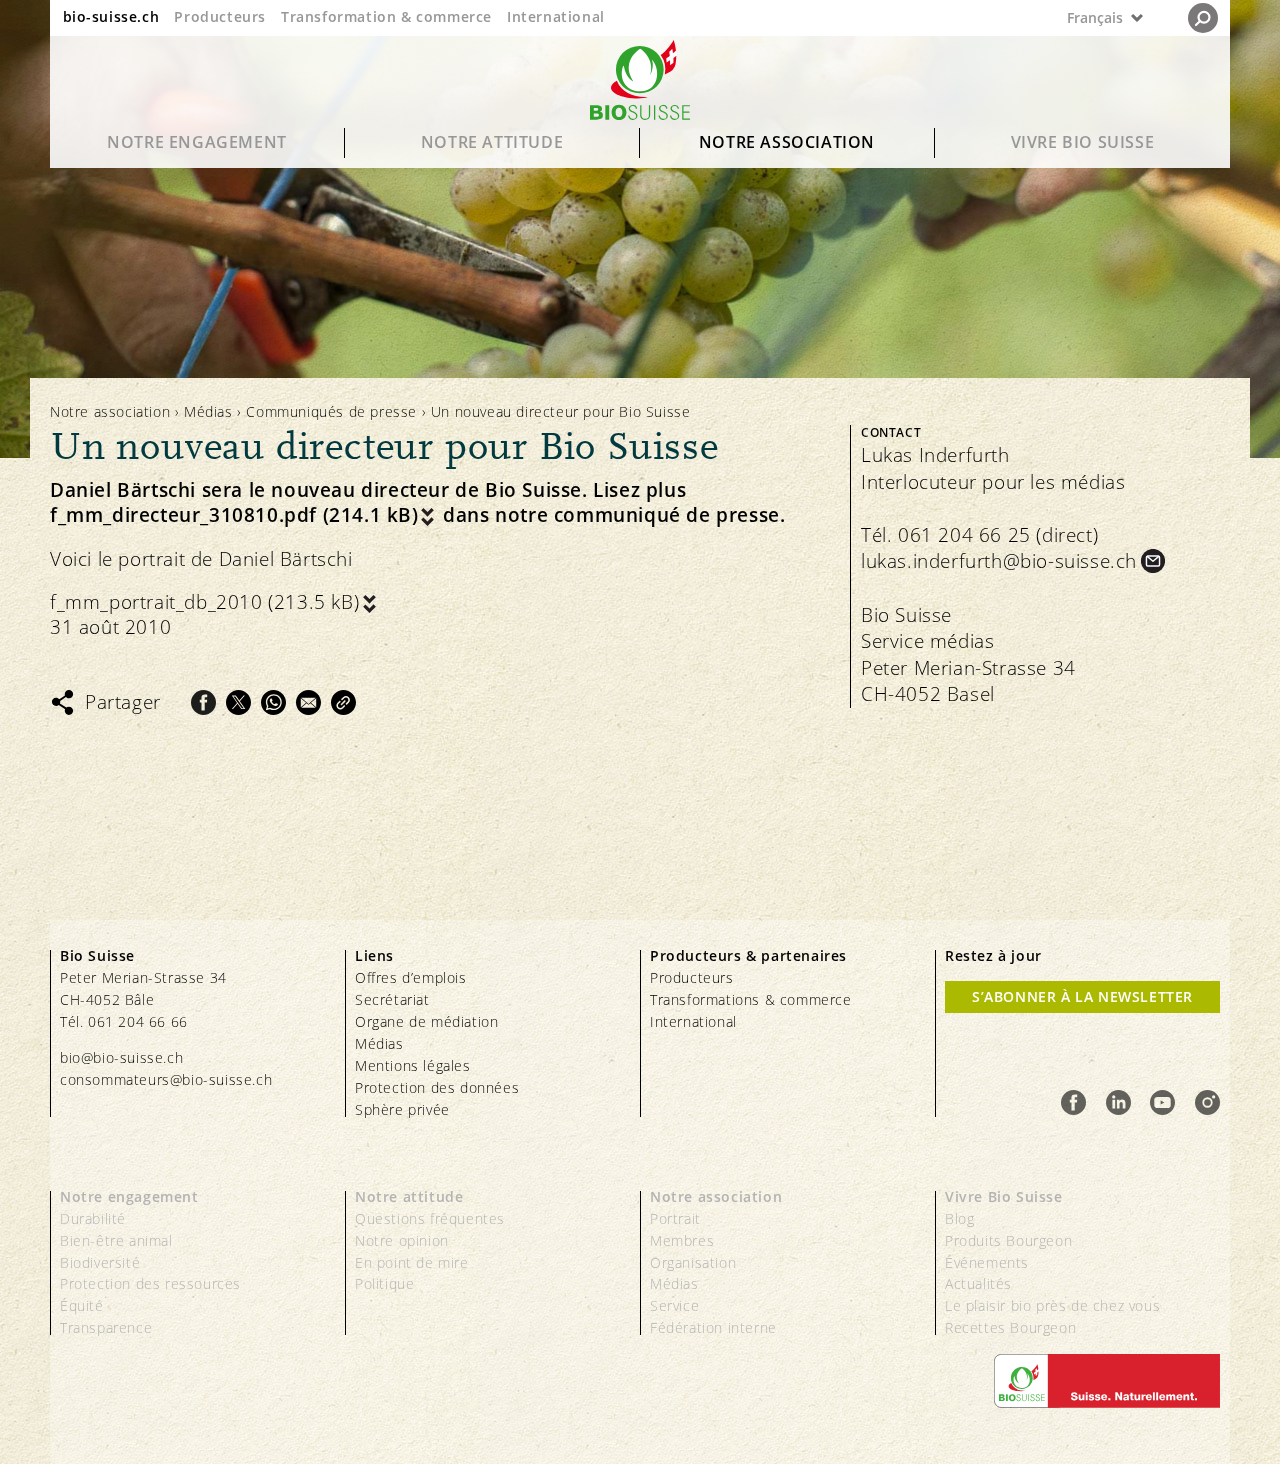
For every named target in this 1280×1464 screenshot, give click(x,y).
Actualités (978, 1283)
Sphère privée (402, 1109)
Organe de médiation (426, 1021)
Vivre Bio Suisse (1083, 142)
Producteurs (220, 16)
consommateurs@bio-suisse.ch (166, 1079)
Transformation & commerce (386, 16)
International (556, 16)
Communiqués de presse (331, 411)
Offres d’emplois (411, 977)
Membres (682, 1240)
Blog (959, 1218)
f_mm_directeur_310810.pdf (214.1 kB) (234, 515)
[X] (238, 702)
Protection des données (437, 1087)
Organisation (693, 1262)
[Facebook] (203, 702)
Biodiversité (100, 1262)
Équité (82, 1305)
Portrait (675, 1218)
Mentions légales (413, 1065)
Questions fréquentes (430, 1218)
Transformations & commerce (751, 999)
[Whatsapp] (273, 702)
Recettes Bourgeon (1010, 1327)
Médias (208, 411)
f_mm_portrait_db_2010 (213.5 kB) (204, 602)
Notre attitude (492, 142)
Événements (987, 1262)
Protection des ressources (150, 1283)
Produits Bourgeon (1008, 1240)
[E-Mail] (308, 702)
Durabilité (93, 1218)
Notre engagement (197, 142)
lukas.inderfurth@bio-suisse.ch (999, 561)
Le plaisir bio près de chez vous (1052, 1305)
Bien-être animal (116, 1240)
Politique (384, 1283)
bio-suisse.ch (111, 16)
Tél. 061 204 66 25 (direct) (979, 535)
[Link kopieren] (343, 702)
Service (674, 1305)
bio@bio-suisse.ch (121, 1057)
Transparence (106, 1327)
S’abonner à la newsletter (1082, 996)
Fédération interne (713, 1327)
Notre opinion (402, 1240)
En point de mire (412, 1262)
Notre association (787, 142)
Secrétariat (392, 999)
